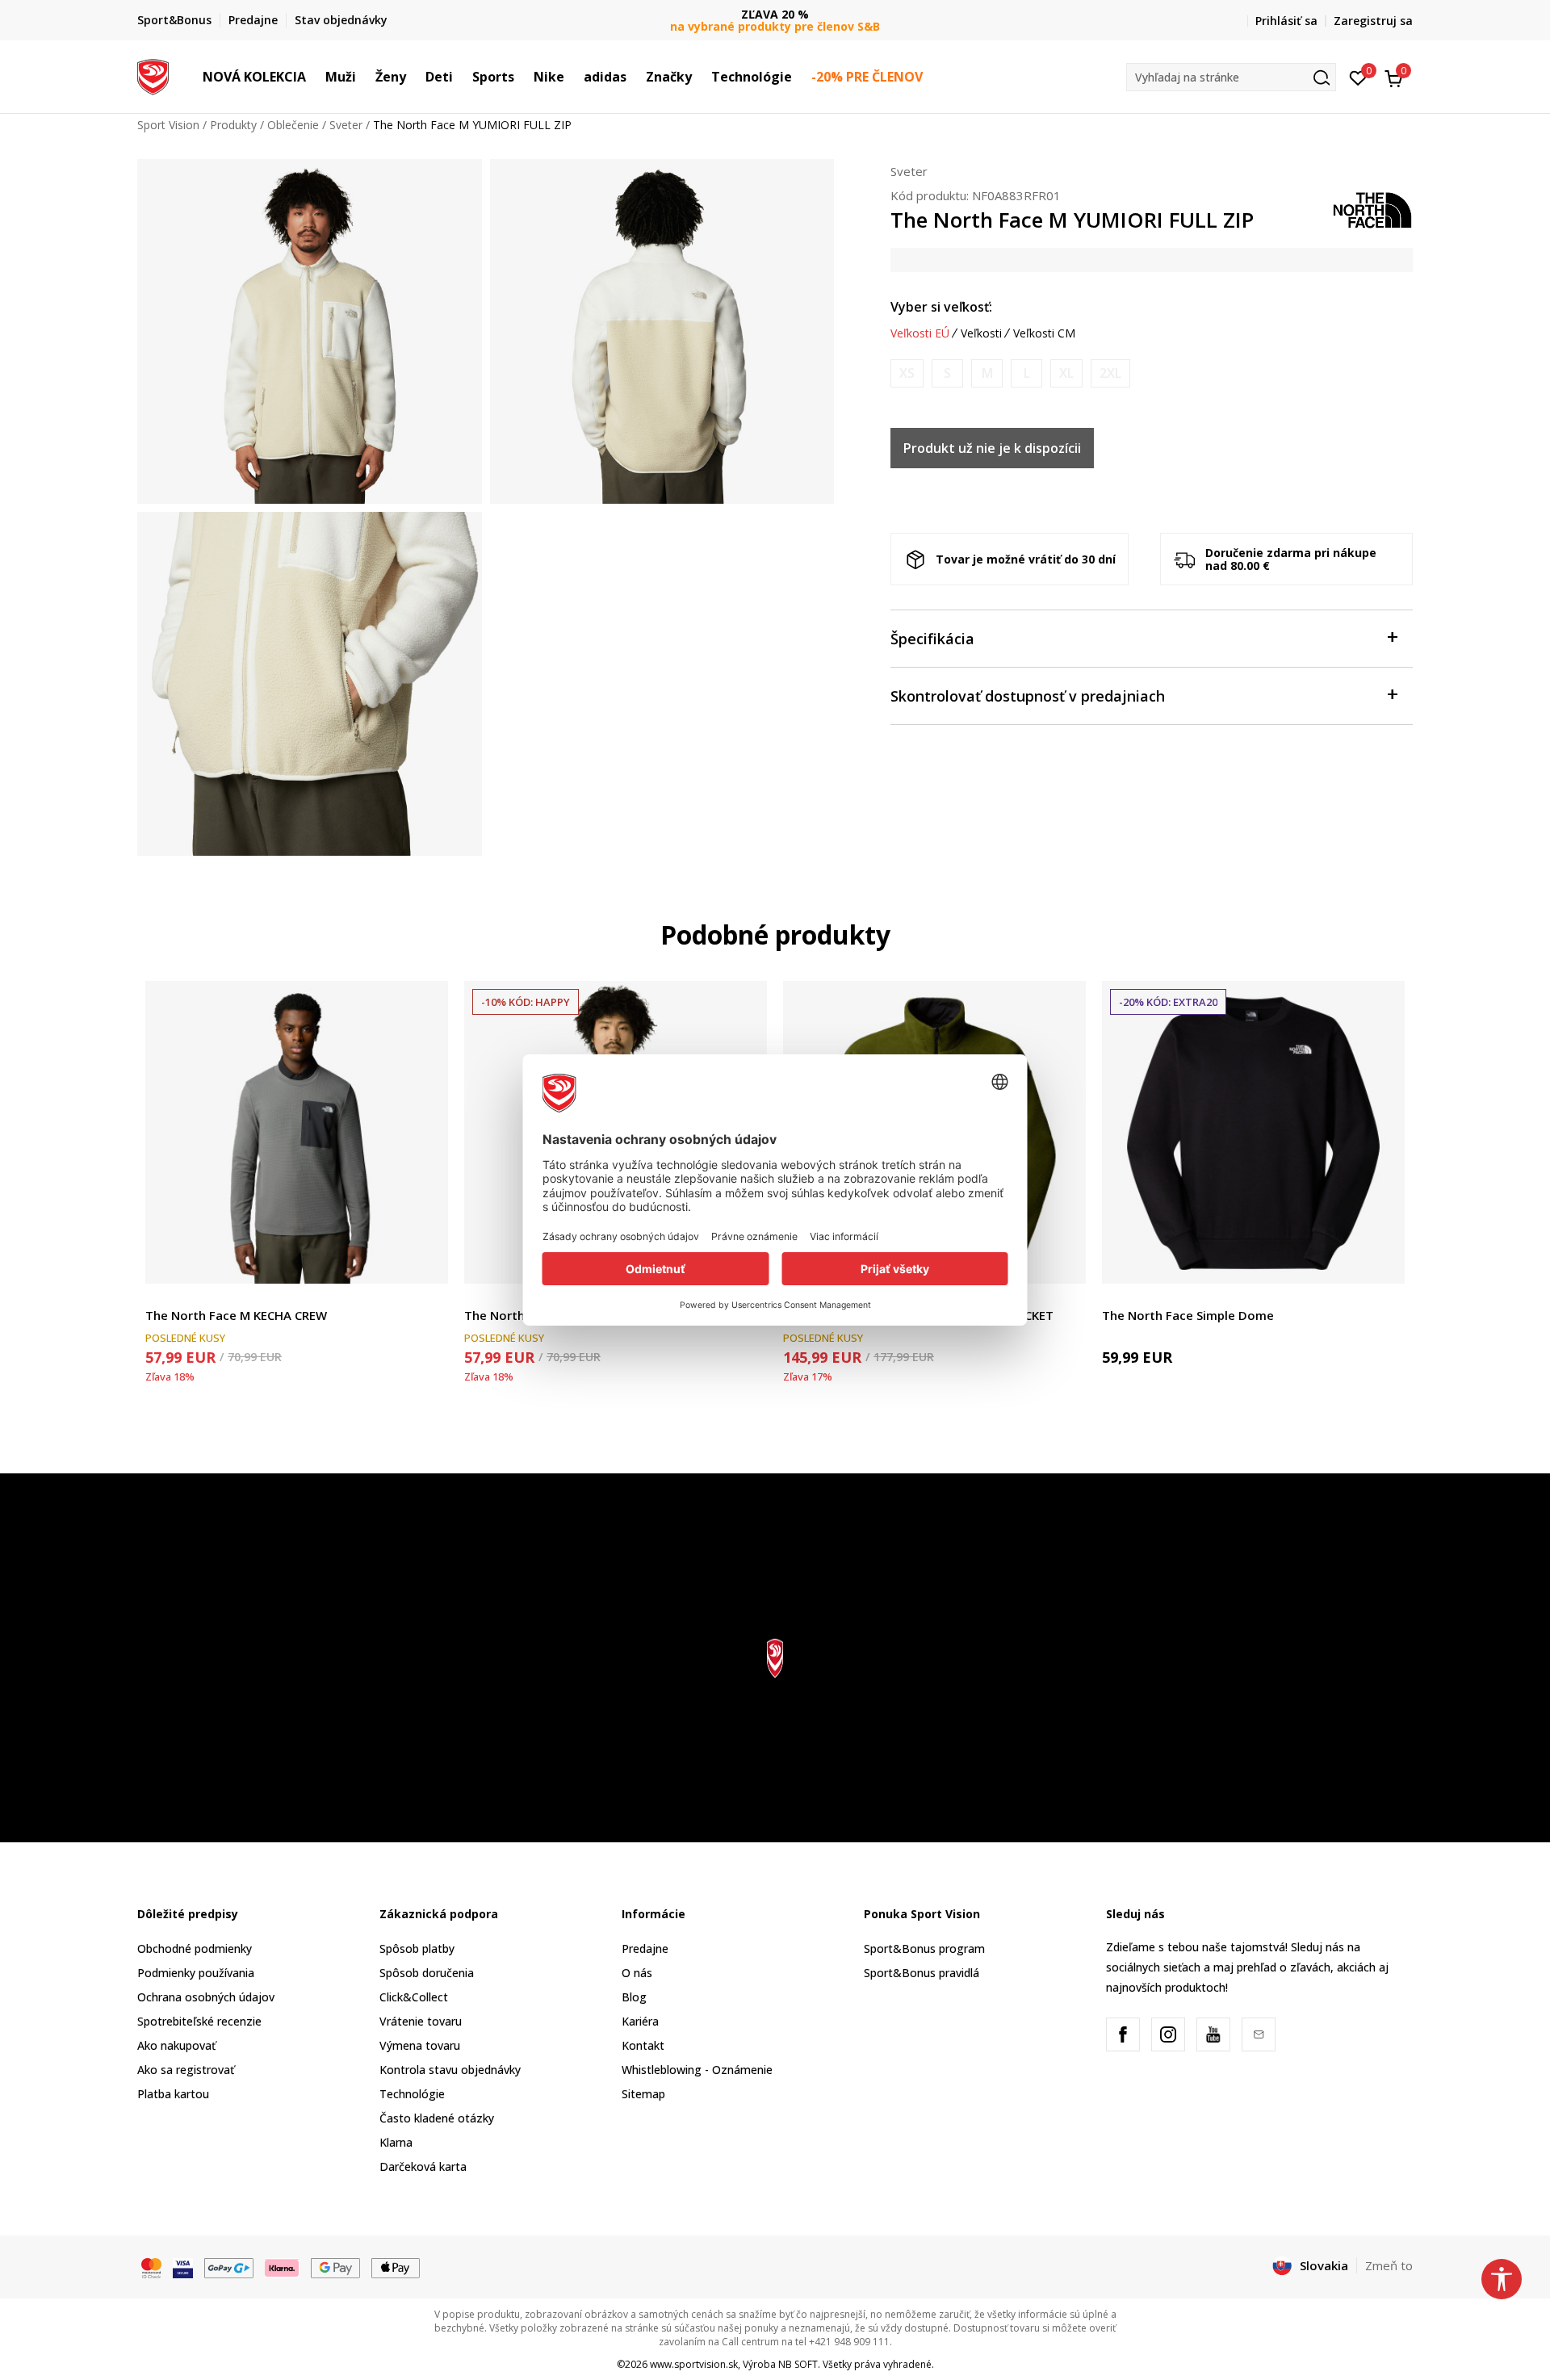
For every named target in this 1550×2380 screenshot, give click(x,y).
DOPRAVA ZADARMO (775, 14)
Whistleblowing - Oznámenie (697, 2070)
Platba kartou (173, 2094)
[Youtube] (1213, 2034)
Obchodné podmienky (195, 1948)
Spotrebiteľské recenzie (199, 2021)
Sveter (346, 125)
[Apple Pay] (396, 2266)
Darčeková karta (423, 2166)
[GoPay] (229, 2266)
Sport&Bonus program (924, 1948)
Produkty (233, 125)
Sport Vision (168, 125)
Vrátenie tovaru (421, 2021)
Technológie (412, 2094)
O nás (637, 1973)
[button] (314, 77)
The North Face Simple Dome (1188, 1315)
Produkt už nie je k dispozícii (992, 448)
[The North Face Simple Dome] (1253, 1132)
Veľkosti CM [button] (1044, 333)
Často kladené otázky (437, 2118)
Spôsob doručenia (427, 1973)
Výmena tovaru (420, 2045)
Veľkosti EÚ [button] (920, 333)
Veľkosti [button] (981, 333)
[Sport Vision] (153, 75)
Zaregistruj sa (1373, 21)
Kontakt (643, 2045)
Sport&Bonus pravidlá (922, 1973)
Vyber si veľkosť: (941, 307)
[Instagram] (1168, 2034)
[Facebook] (1123, 2034)
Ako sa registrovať (186, 2070)
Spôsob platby (417, 1948)
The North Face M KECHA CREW (236, 1315)
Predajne (645, 1948)
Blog (634, 1997)
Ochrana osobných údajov (206, 1997)
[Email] (1259, 2034)
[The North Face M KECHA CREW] (297, 1132)
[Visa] (183, 2266)
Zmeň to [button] (1389, 2265)
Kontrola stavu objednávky (450, 2070)
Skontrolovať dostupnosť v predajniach (1028, 696)
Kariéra (640, 2021)
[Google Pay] (335, 2266)
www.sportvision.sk (694, 2364)
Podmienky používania (196, 1973)
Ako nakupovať (176, 2045)
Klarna (396, 2142)
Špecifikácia (932, 639)
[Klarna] (283, 2266)
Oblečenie (293, 125)
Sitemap (643, 2094)
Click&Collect (414, 1997)
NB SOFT (798, 2364)
